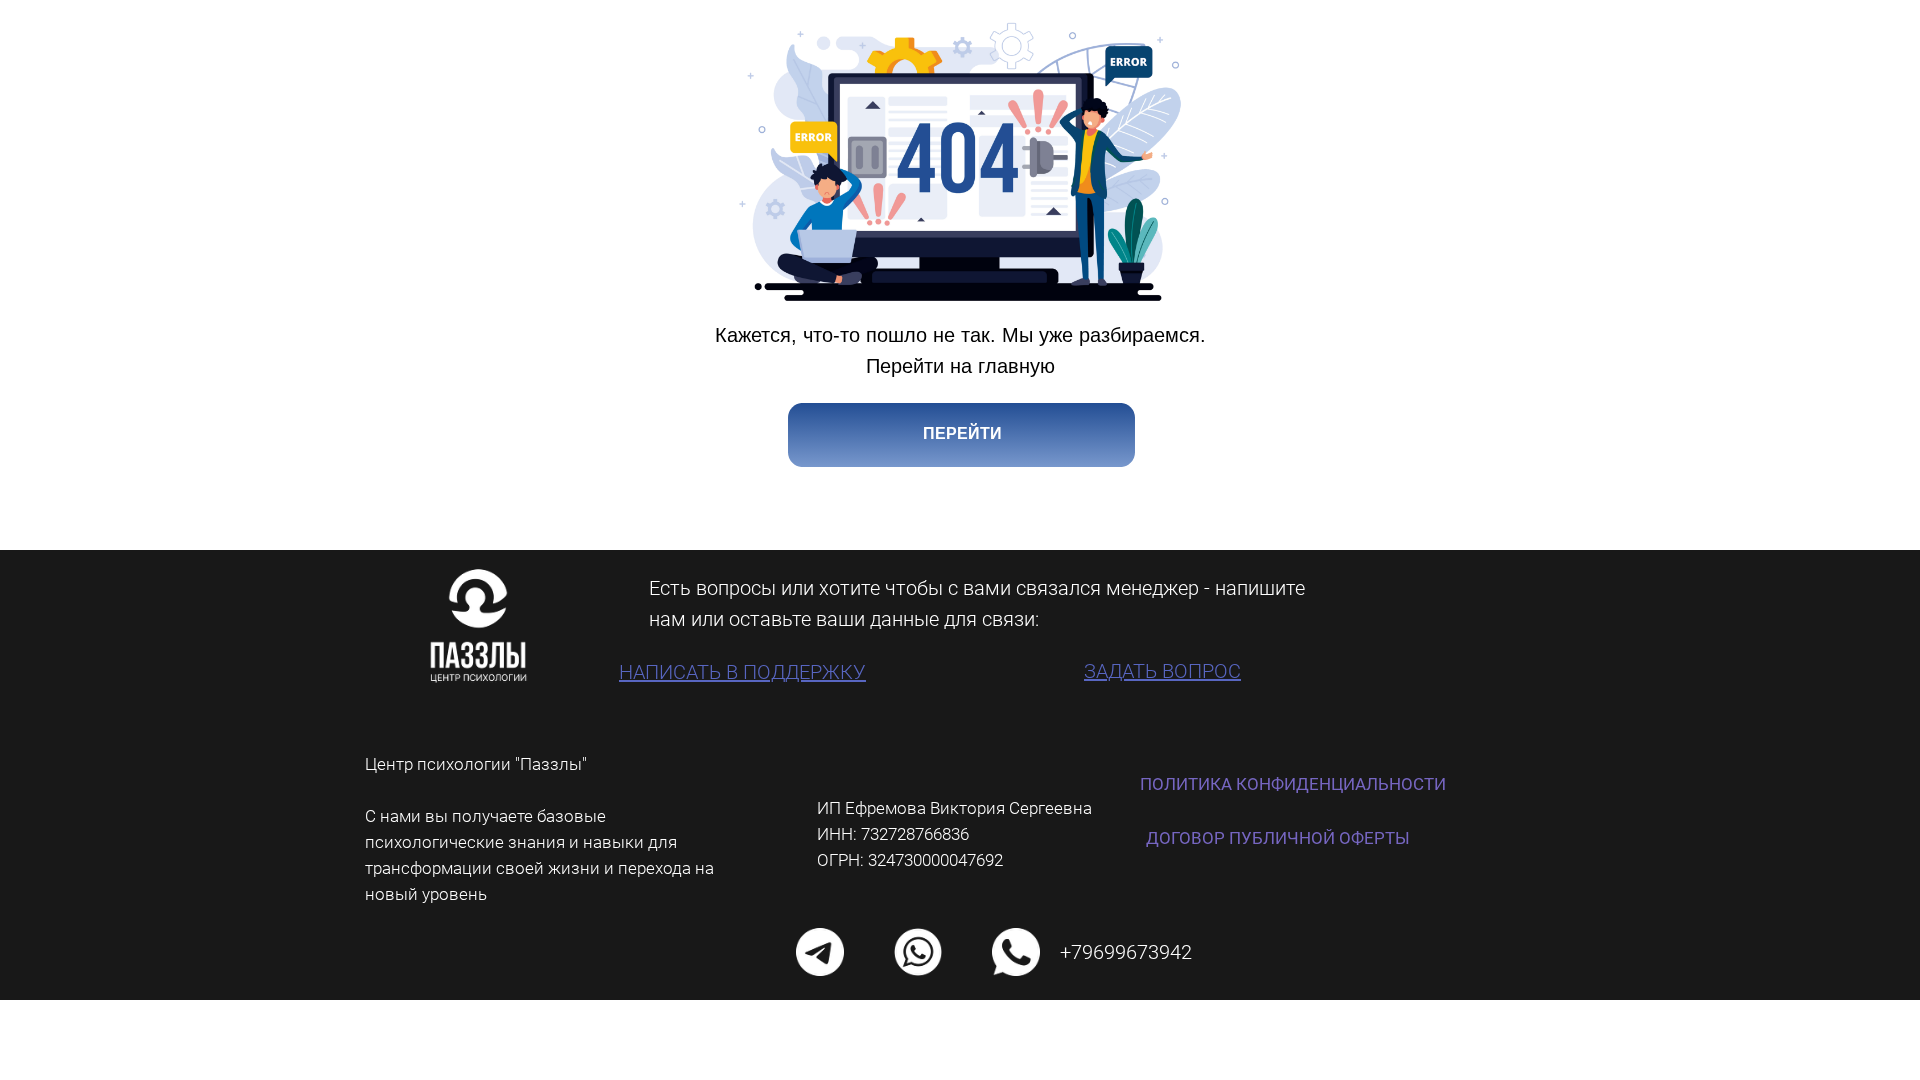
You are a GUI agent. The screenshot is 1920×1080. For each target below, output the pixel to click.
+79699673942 (1126, 952)
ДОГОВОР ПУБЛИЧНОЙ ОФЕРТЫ (1278, 838)
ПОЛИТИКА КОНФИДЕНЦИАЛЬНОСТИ (1293, 784)
